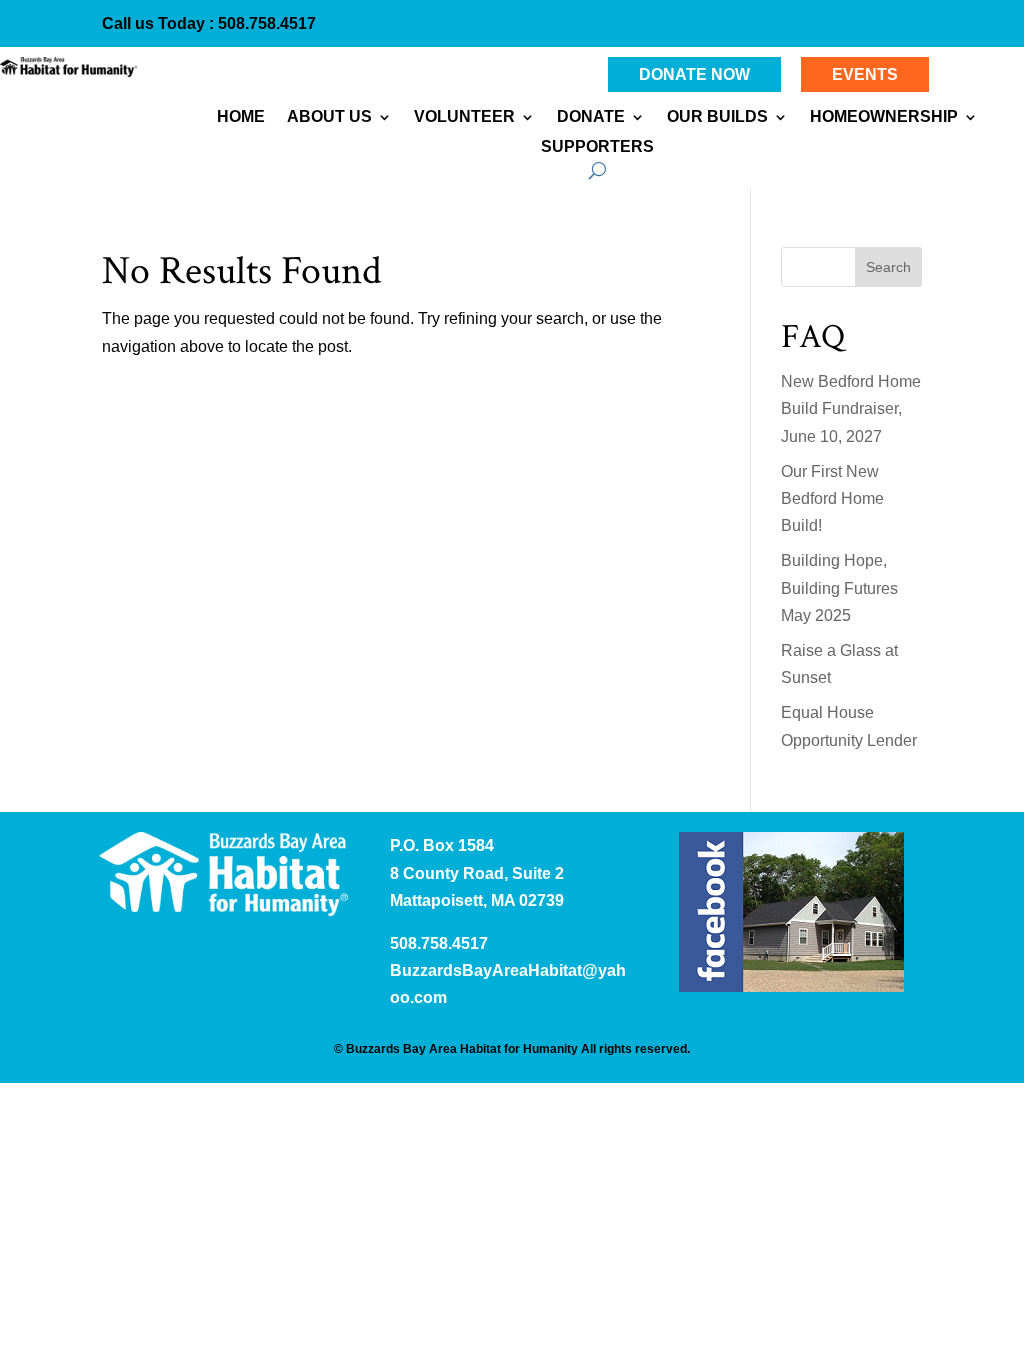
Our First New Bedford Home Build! (832, 498)
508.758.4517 (265, 23)
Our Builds (717, 117)
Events (865, 74)
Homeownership (884, 117)
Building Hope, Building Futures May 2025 (839, 587)
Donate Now (694, 74)
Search (888, 267)
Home (241, 117)
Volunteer (464, 117)
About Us (329, 117)
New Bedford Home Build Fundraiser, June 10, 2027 (851, 408)
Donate (591, 117)
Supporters (597, 147)
